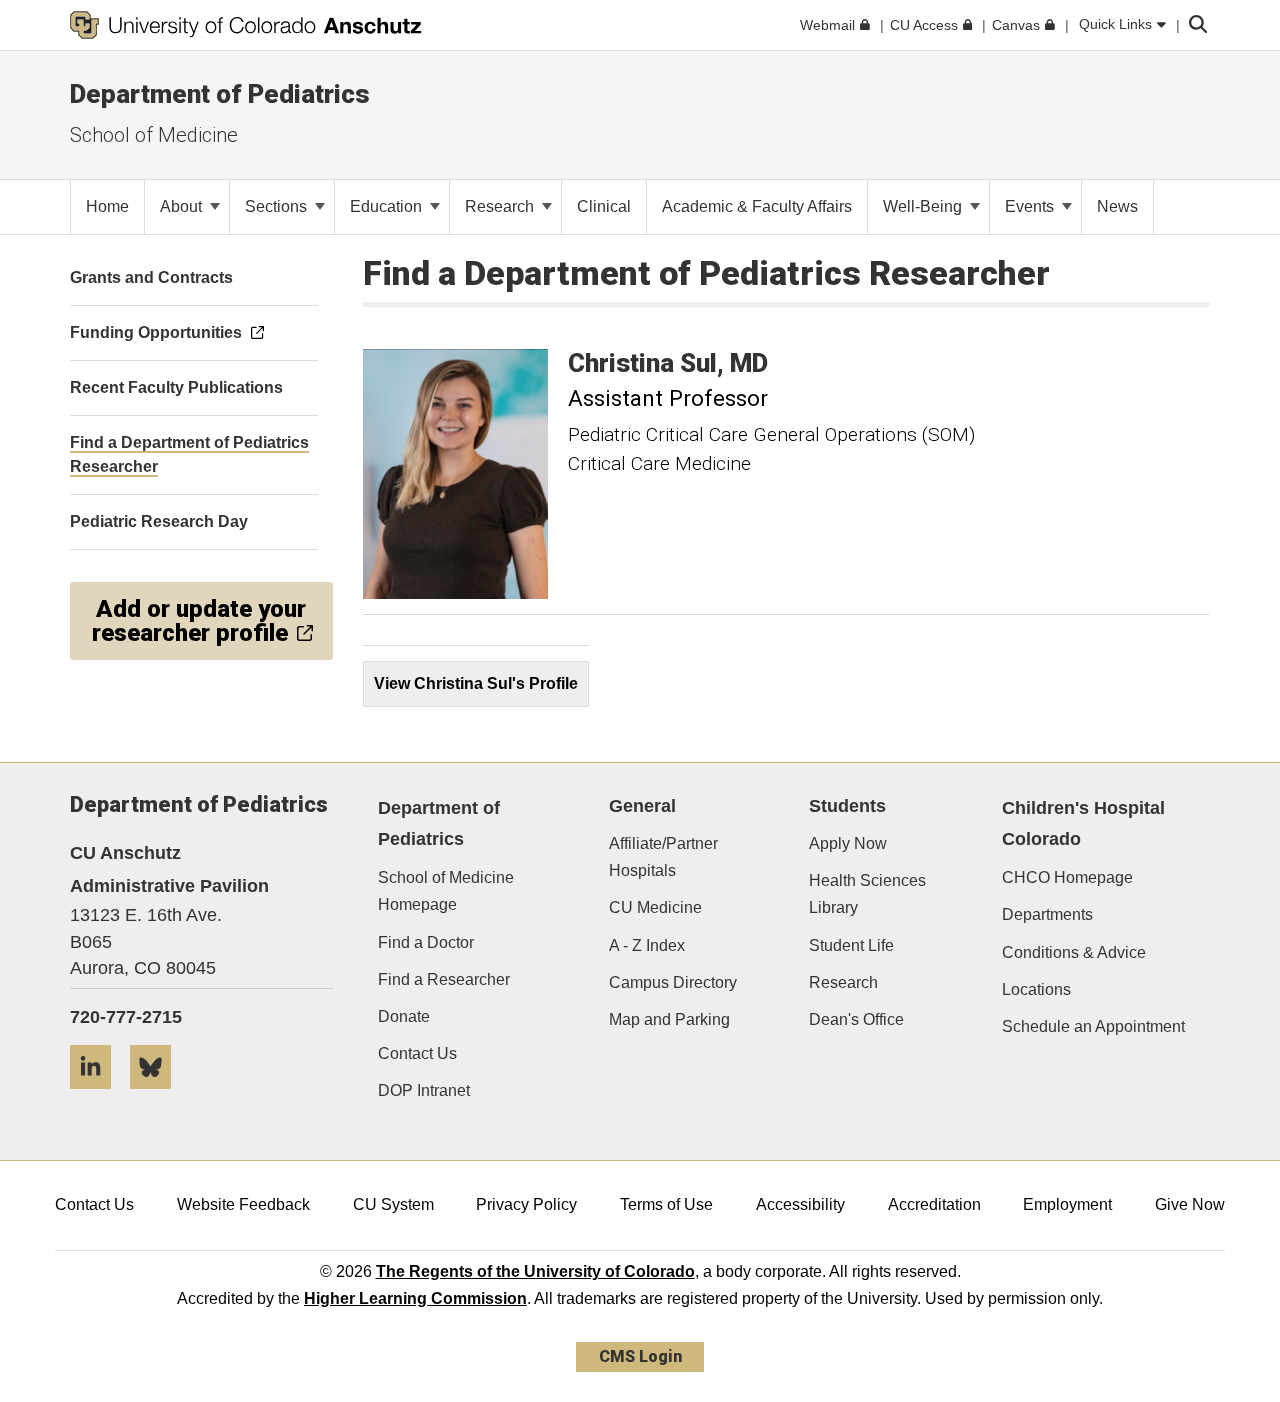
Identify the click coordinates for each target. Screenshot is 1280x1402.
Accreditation (934, 1204)
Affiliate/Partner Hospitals (663, 857)
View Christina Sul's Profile (476, 683)
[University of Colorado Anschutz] (246, 25)
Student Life (851, 945)
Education (388, 206)
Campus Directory (673, 982)
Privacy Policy (526, 1204)
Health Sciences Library (867, 894)
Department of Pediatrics (220, 94)
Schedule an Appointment (1093, 1026)
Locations (1036, 989)
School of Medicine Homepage (446, 891)
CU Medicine (655, 907)
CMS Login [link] (640, 1356)
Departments (1047, 914)
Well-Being (924, 206)
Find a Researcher (444, 979)
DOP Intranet (424, 1090)
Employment (1067, 1204)
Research (501, 206)
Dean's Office (856, 1019)
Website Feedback (243, 1204)
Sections (278, 206)
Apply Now (848, 843)
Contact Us (417, 1053)
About (183, 206)
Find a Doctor (426, 942)
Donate (404, 1016)
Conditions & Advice (1074, 952)
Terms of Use (666, 1204)
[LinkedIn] (98, 1096)
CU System (393, 1204)
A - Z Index (647, 945)
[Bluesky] (158, 1096)
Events (1031, 206)
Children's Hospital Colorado (1083, 823)
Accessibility (800, 1204)
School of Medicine (154, 135)
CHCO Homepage (1067, 877)
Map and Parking (669, 1019)
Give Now (1190, 1204)
